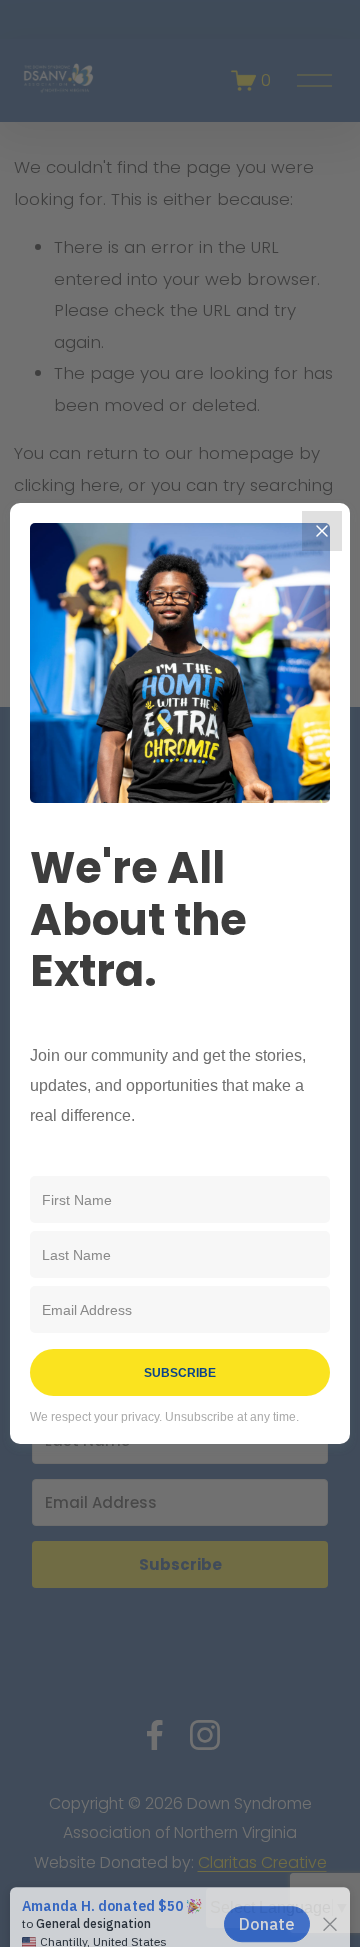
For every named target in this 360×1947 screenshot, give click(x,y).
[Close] (322, 531)
